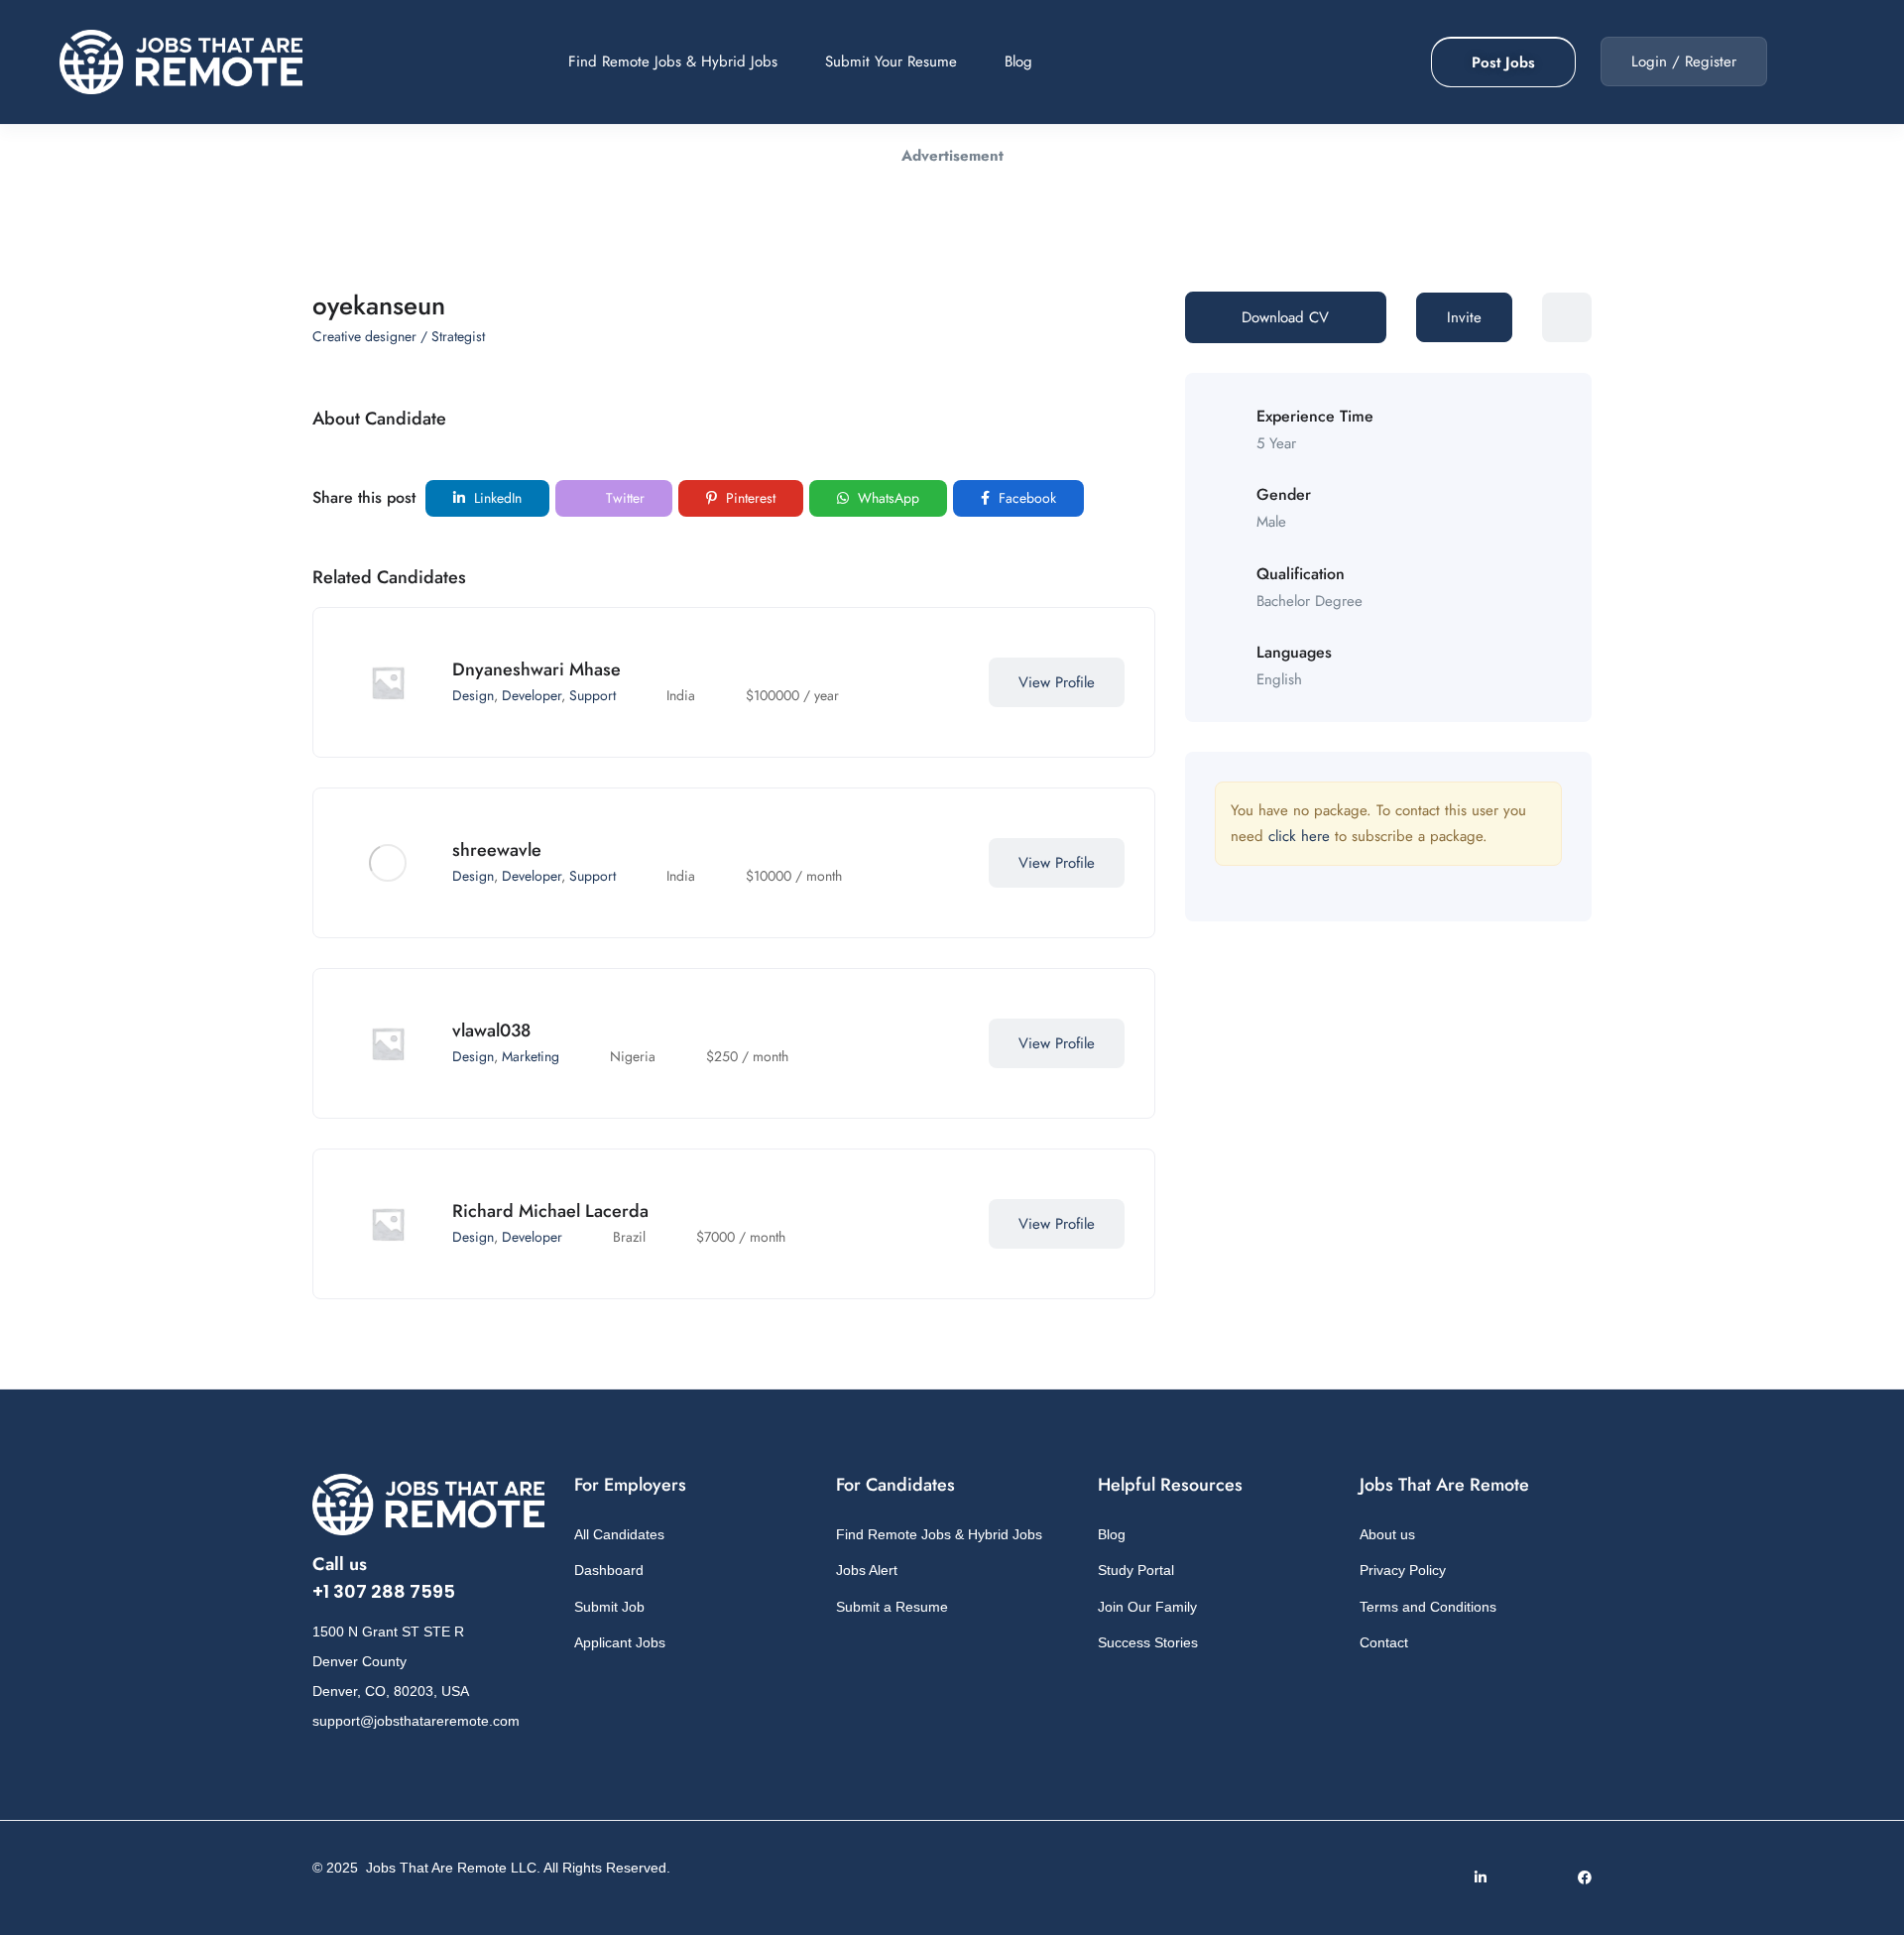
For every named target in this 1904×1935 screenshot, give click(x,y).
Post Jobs (1503, 62)
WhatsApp (887, 498)
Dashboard (609, 1570)
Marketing (531, 1056)
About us (1387, 1534)
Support (593, 695)
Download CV (1285, 317)
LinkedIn (496, 498)
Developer (532, 695)
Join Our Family (1147, 1607)
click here (1299, 836)
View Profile (1057, 682)
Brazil (629, 1237)
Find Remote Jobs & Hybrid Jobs (673, 61)
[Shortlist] (949, 682)
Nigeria (633, 1056)
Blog (1018, 61)
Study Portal (1136, 1570)
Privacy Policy (1403, 1570)
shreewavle (497, 850)
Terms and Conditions (1428, 1607)
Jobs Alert (867, 1570)
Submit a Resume (892, 1607)
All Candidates (619, 1534)
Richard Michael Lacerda (550, 1211)
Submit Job (609, 1607)
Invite (1464, 317)
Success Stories (1148, 1642)
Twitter (623, 498)
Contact (1384, 1642)
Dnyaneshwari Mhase (536, 669)
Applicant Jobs (620, 1642)
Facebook (1025, 498)
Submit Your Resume (891, 61)
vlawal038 (491, 1030)
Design (473, 695)
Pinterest (749, 498)
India (681, 695)
